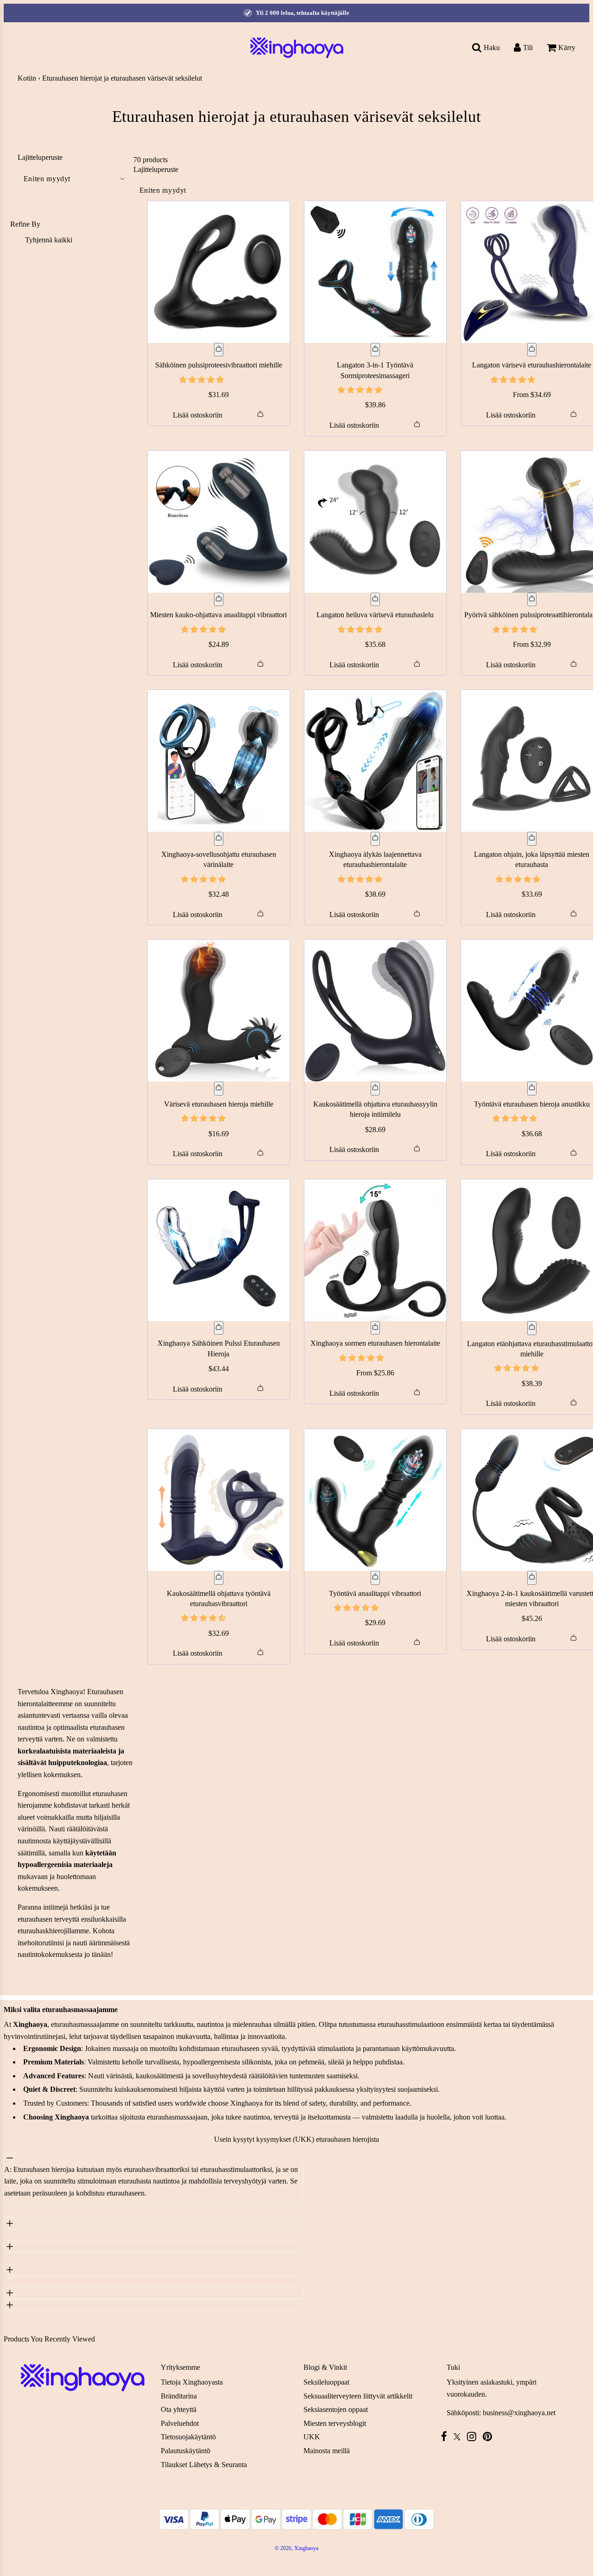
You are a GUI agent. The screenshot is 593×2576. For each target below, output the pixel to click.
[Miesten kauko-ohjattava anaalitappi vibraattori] (219, 522)
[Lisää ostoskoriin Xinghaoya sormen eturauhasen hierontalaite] (375, 1328)
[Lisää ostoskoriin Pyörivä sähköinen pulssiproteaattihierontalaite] (532, 600)
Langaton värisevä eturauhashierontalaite (532, 365)
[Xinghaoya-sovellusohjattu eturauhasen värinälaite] (219, 761)
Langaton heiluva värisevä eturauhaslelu (375, 615)
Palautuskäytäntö (186, 2451)
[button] (202, 380)
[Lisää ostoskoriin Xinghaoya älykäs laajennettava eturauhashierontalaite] (375, 839)
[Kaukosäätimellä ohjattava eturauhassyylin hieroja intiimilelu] (375, 1011)
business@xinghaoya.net (519, 2413)
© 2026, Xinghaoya (296, 2548)
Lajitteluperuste (40, 158)
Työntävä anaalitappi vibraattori (375, 1593)
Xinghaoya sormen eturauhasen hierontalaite (375, 1343)
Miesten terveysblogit (335, 2423)
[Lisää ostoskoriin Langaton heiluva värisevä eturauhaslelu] (375, 600)
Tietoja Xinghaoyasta (192, 2382)
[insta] (474, 2436)
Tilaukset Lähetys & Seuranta (204, 2465)
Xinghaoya (67, 1692)
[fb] (446, 2436)
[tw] (459, 2437)
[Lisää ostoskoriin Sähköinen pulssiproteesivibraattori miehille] (219, 350)
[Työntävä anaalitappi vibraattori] (375, 1500)
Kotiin (27, 78)
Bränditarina (179, 2396)
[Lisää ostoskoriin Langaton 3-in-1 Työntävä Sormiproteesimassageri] (375, 350)
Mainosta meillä (327, 2451)
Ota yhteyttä (179, 2409)
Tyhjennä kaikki (49, 240)
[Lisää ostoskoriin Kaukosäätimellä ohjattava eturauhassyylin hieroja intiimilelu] (375, 1089)
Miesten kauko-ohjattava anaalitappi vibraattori (218, 615)
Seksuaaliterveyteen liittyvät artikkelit (358, 2396)
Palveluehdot (180, 2423)
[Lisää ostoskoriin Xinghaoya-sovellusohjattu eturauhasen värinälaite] (219, 839)
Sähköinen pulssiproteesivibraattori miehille (219, 365)
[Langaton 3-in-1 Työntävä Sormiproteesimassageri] (375, 272)
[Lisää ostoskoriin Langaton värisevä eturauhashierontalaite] (532, 350)
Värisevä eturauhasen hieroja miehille (219, 1104)
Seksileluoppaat (326, 2382)
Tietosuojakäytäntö (188, 2437)
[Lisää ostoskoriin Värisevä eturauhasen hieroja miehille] (219, 1089)
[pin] (490, 2436)
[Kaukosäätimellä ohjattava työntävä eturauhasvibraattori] (219, 1500)
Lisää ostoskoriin (198, 415)
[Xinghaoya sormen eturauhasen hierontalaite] (375, 1250)
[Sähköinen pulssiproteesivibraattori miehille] (219, 272)
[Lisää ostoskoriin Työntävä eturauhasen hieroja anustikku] (532, 1089)
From (532, 395)
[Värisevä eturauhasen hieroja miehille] (219, 1011)
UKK (312, 2437)
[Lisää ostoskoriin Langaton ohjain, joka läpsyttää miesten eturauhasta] (532, 839)
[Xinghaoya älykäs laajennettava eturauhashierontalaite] (375, 761)
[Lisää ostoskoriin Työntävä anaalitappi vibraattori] (375, 1578)
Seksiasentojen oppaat (336, 2409)
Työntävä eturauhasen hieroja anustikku (532, 1104)
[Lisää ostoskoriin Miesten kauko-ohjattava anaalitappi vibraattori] (219, 600)
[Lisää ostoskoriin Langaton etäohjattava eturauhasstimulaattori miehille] (532, 1328)
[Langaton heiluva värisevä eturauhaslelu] (375, 522)
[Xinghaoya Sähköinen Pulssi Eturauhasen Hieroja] (219, 1250)
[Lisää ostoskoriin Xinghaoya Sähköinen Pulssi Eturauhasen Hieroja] (219, 1328)
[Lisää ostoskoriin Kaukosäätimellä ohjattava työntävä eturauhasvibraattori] (219, 1578)
